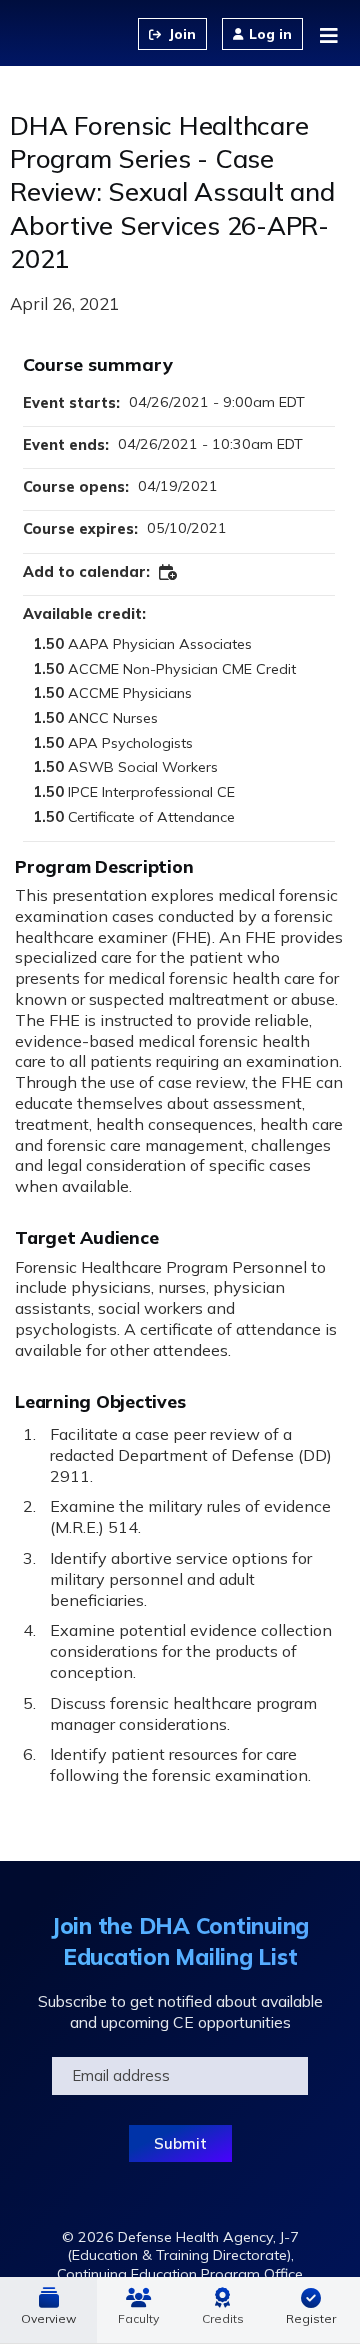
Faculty (138, 2318)
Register (311, 2318)
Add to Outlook (169, 573)
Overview (48, 2318)
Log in (270, 34)
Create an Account (172, 34)
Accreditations (223, 2310)
